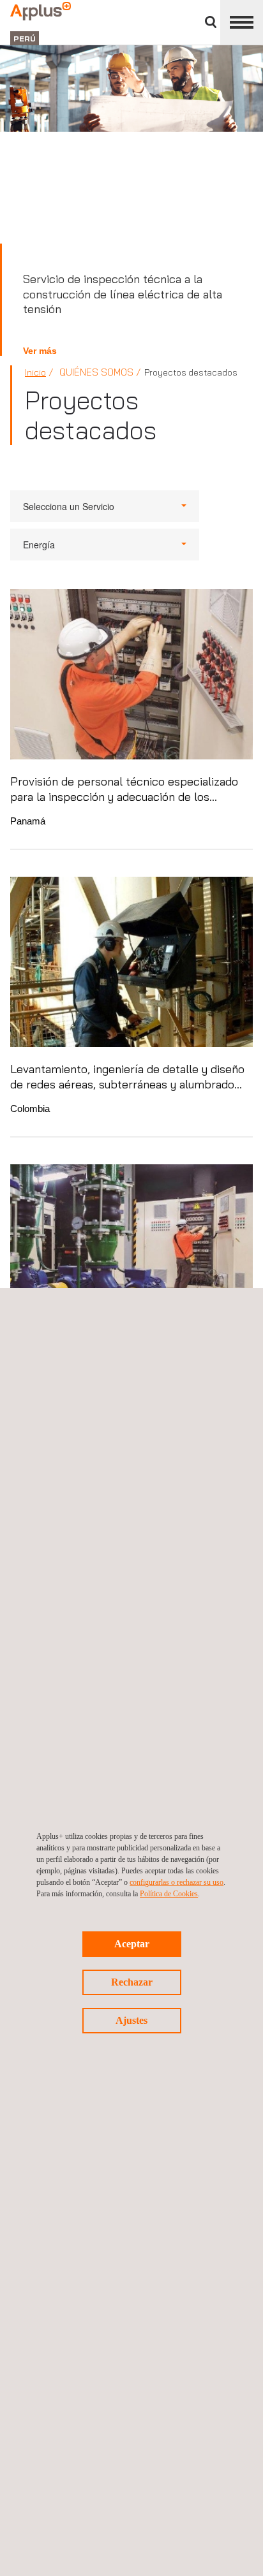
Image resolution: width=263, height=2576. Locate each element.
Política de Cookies (169, 1894)
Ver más (40, 351)
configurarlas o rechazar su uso (177, 1882)
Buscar (211, 22)
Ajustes (131, 2020)
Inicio (35, 372)
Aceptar (132, 1944)
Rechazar (132, 1982)
